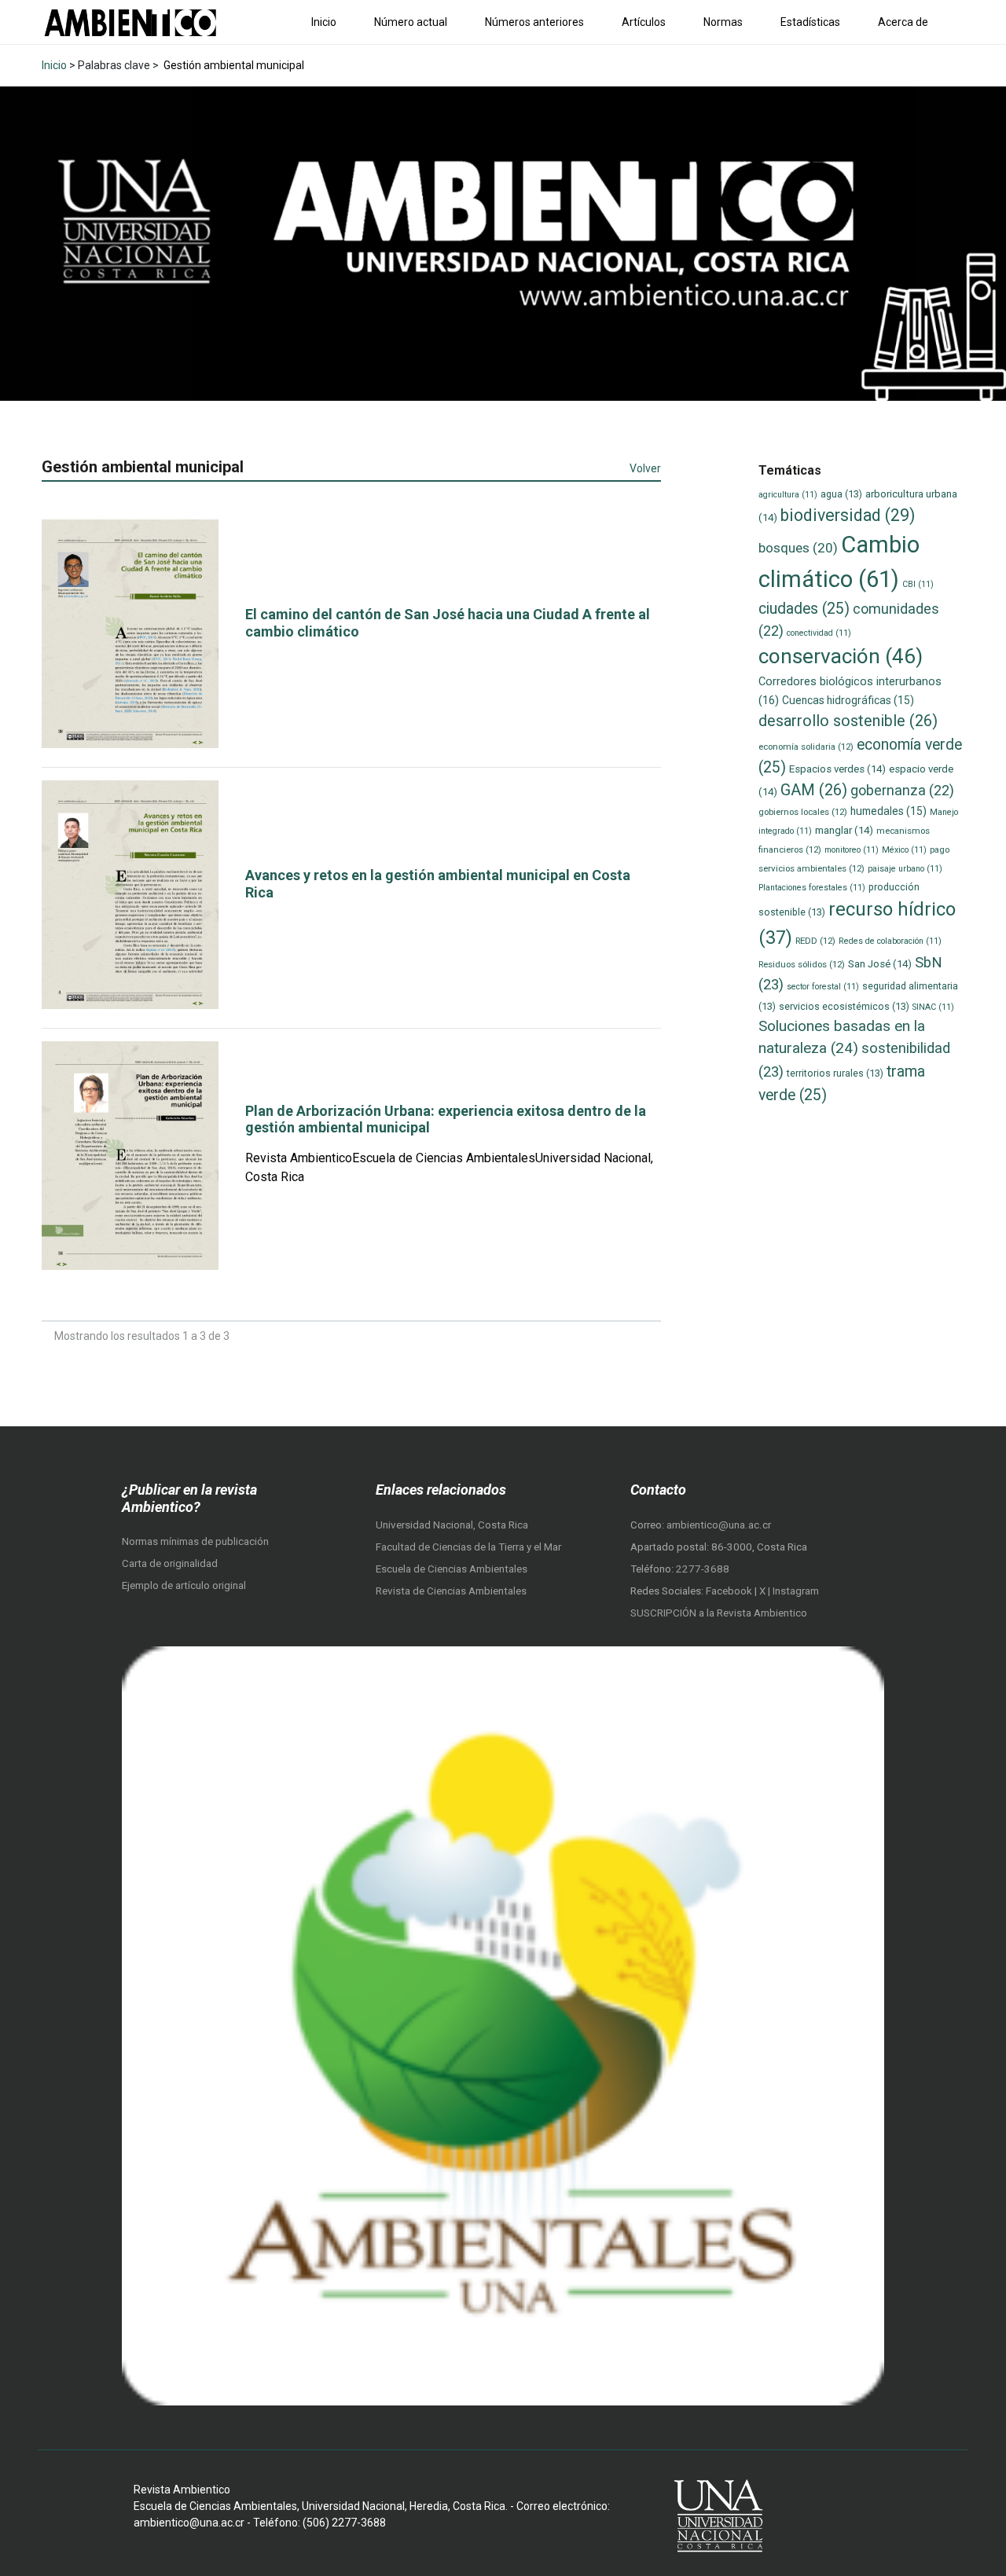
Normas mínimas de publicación (195, 1541)
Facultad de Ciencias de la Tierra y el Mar (468, 1547)
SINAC (933, 1007)
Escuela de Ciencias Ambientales (452, 1569)
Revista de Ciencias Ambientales (451, 1591)
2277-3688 (703, 1569)
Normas (723, 22)
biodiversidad (848, 515)
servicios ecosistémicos (844, 1006)
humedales (889, 811)
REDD (815, 941)
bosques (798, 548)
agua (841, 494)
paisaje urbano (905, 869)
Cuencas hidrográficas (848, 700)
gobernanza (902, 790)
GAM (814, 790)
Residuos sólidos (802, 964)
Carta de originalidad (170, 1563)
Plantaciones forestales (812, 888)
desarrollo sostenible (848, 721)
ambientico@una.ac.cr (719, 1525)
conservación (841, 656)
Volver (645, 468)
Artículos (644, 22)
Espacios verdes (837, 769)
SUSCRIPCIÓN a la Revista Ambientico (719, 1613)
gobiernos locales (803, 812)
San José (880, 964)
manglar (844, 830)
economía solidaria (806, 747)
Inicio (324, 22)
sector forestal (823, 987)
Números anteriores (534, 22)
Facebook (730, 1591)
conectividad (819, 633)
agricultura (788, 495)
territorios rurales (835, 1073)
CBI (918, 584)
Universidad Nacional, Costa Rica (452, 1525)
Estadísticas (810, 22)
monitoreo (852, 850)
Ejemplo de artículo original (184, 1585)
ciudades (804, 609)
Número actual (411, 22)
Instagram (796, 1591)
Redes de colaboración (890, 941)
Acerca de (903, 22)
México (904, 850)
